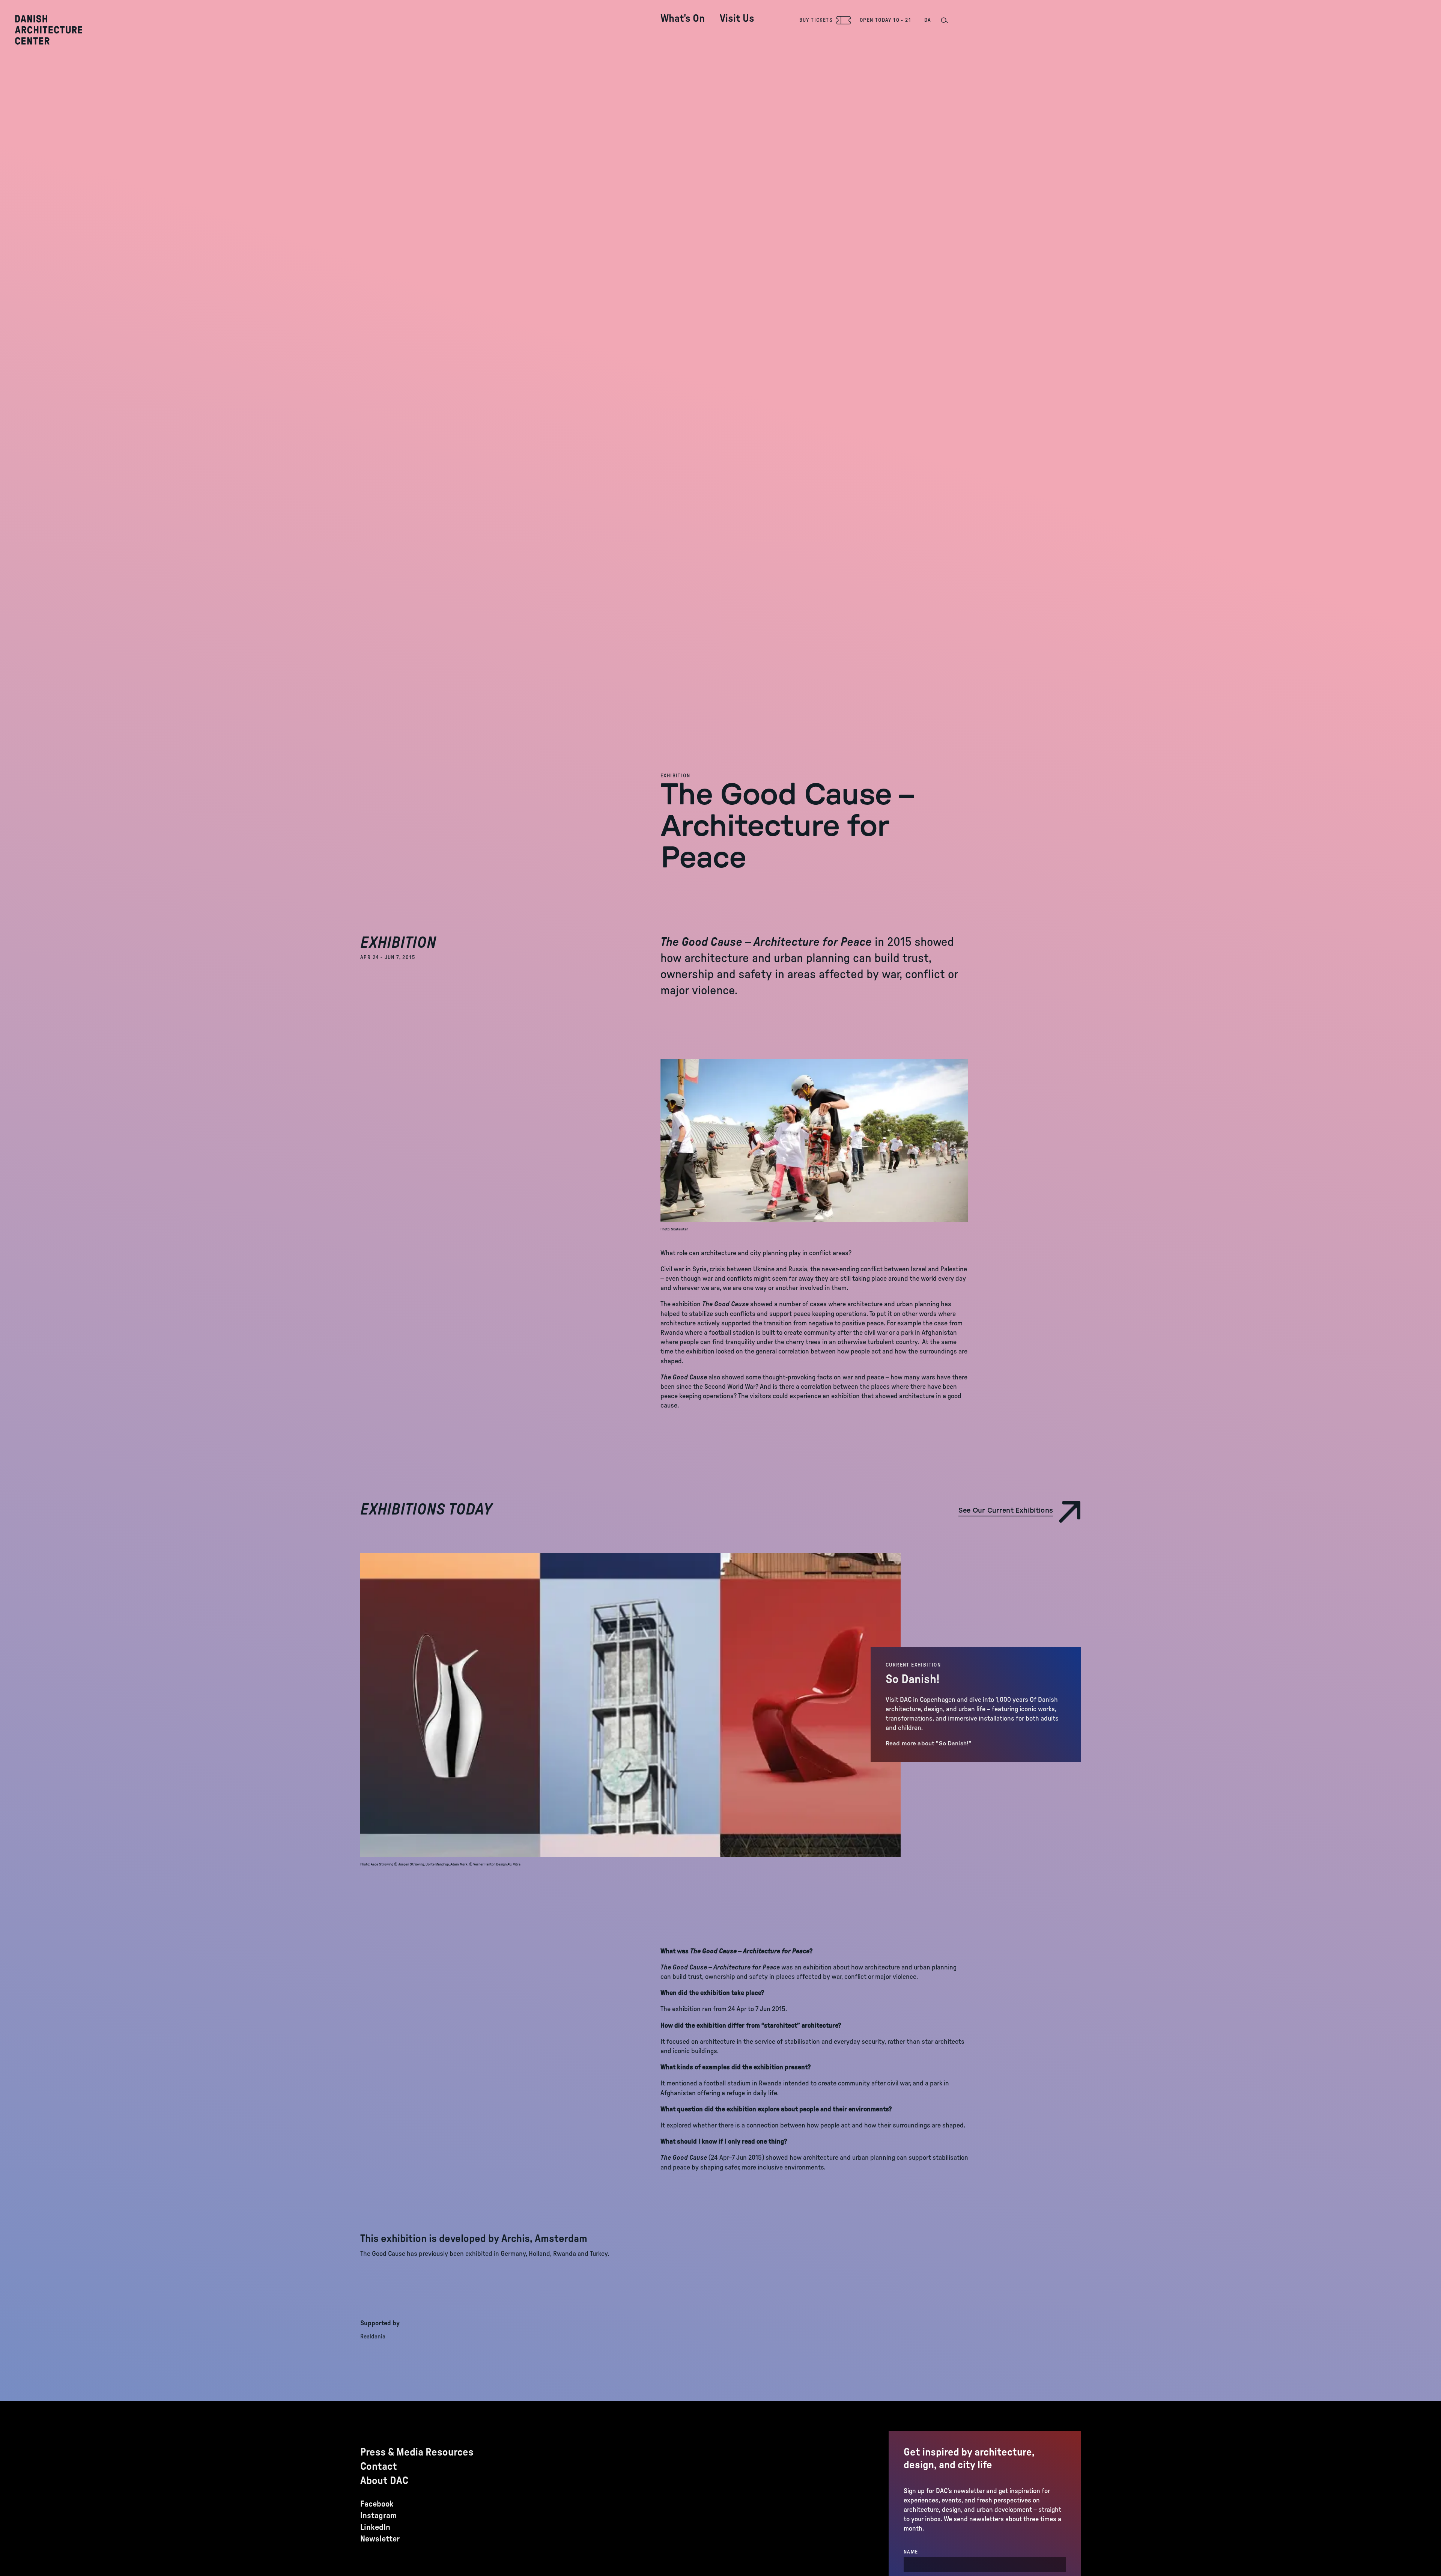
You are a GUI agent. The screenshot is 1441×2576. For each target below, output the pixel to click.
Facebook (377, 2504)
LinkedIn (375, 2527)
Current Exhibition (913, 1665)
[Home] (49, 30)
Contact (379, 2466)
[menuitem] (683, 13)
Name (911, 2552)
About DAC (384, 2481)
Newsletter (380, 2539)
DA (928, 20)
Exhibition (675, 776)
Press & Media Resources (417, 2452)
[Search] (944, 20)
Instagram (378, 2516)
